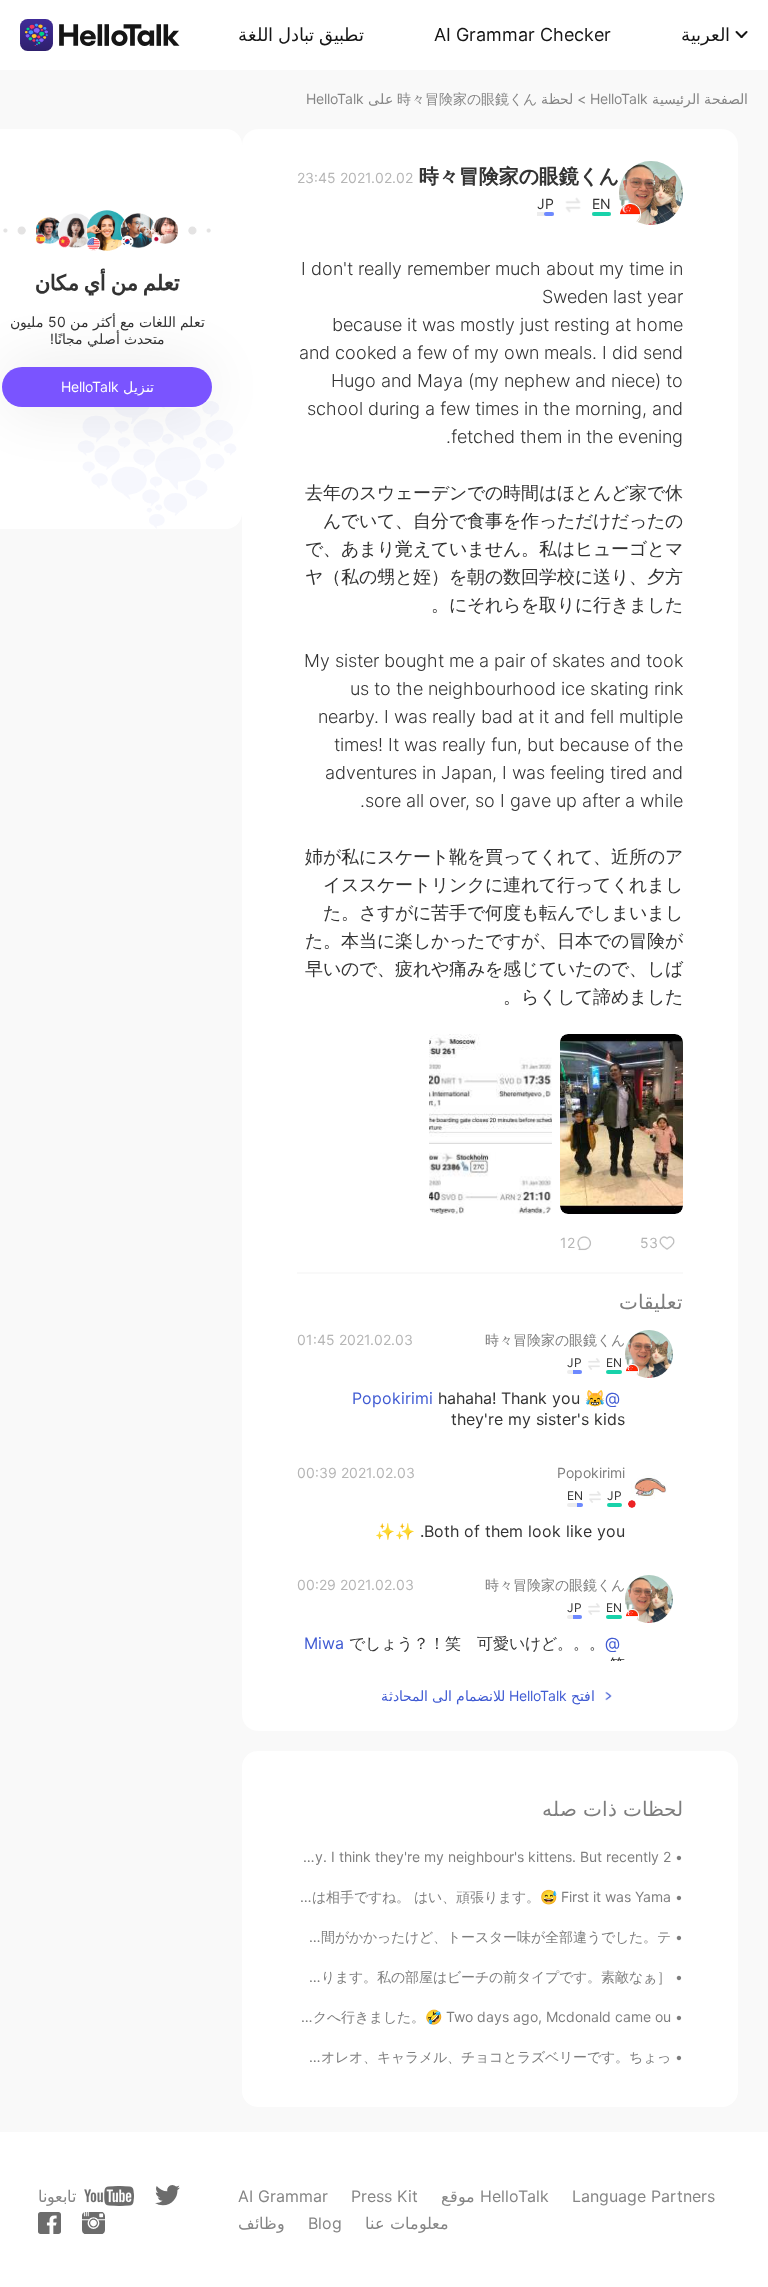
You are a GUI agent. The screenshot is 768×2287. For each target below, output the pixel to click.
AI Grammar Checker (522, 34)
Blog (325, 2223)
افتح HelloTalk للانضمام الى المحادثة (488, 1695)
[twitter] (167, 2195)
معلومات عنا (407, 2223)
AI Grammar (283, 2196)
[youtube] (109, 2196)
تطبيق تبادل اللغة (301, 34)
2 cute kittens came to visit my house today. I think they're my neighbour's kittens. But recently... (354, 1856)
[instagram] (93, 2223)
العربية (705, 34)
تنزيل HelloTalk (107, 386)
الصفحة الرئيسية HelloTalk (669, 98)
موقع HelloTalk (495, 2196)
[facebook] (49, 2223)
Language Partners (643, 2196)
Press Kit (384, 2196)
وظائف (261, 2223)
